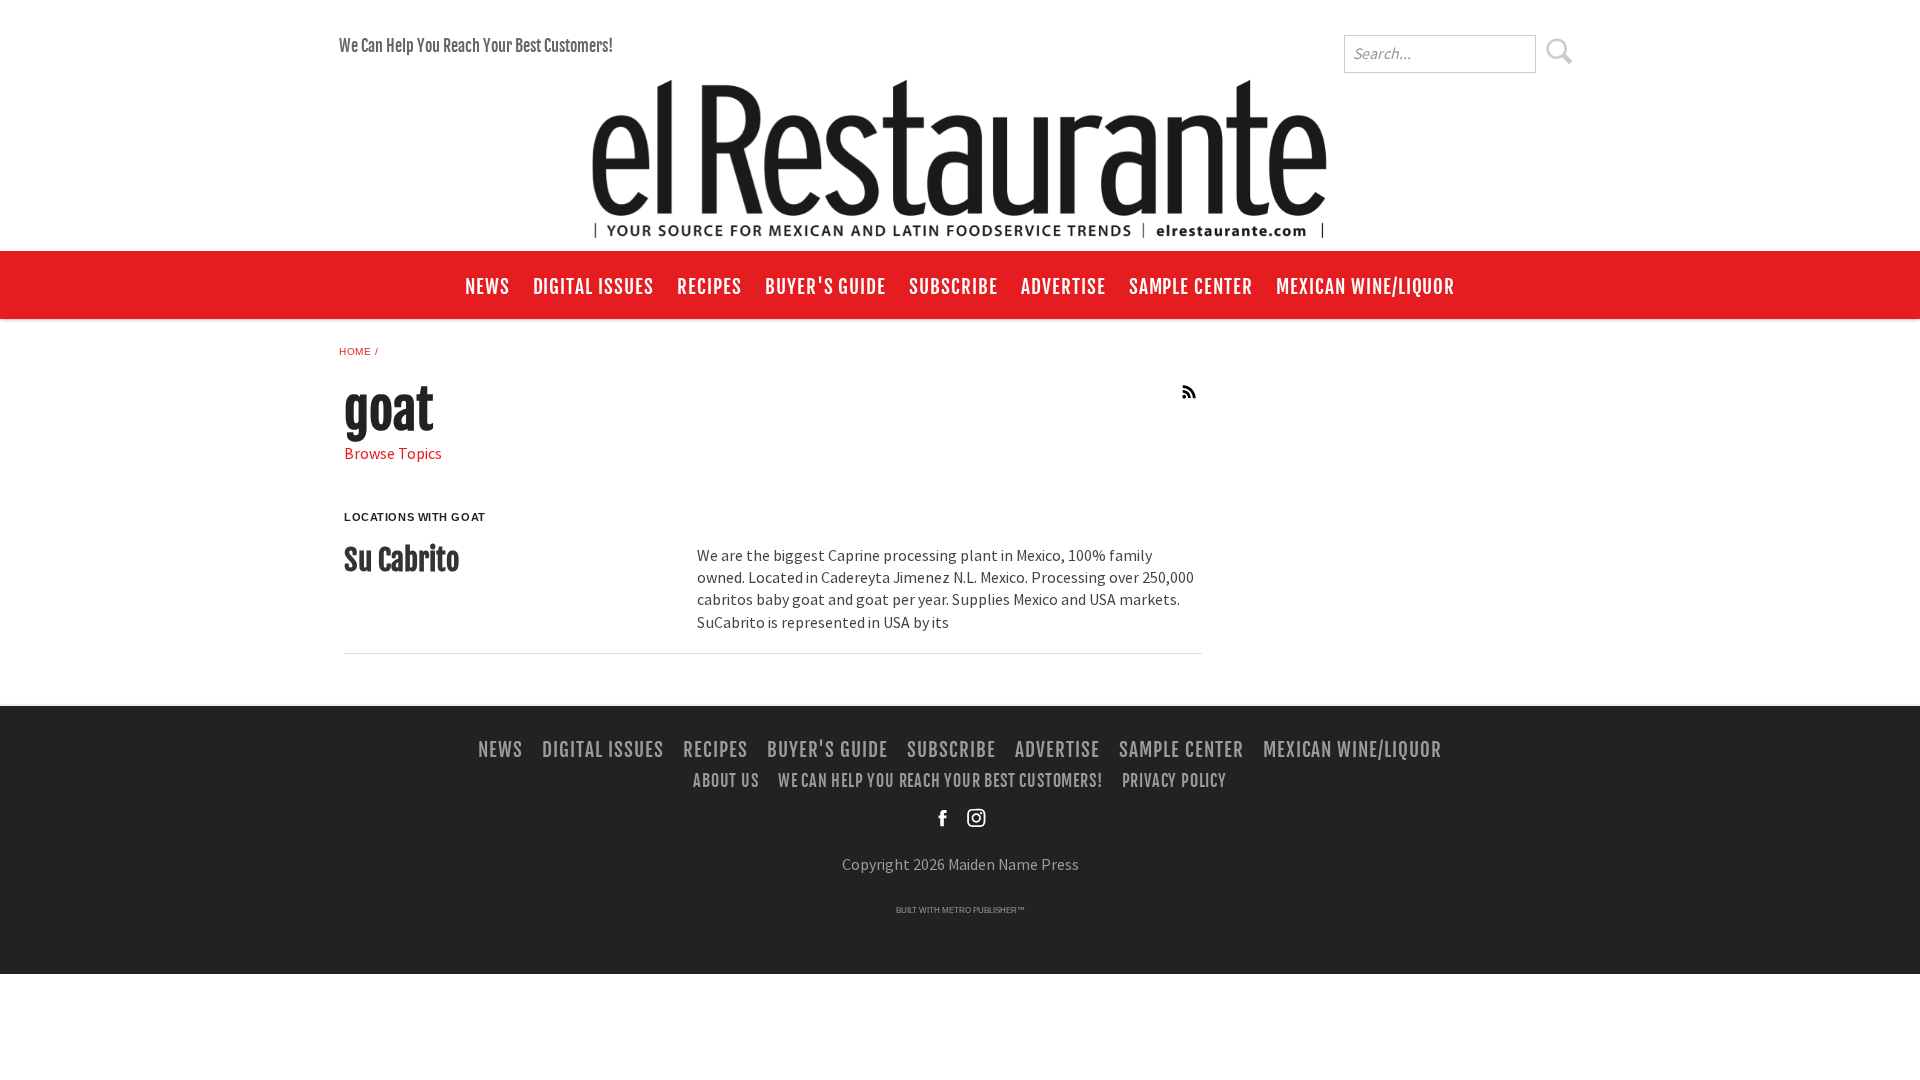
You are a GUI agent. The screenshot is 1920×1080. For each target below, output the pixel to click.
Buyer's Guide (825, 287)
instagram (976, 818)
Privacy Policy (1174, 781)
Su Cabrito (401, 560)
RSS (1190, 392)
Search (1560, 51)
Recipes (709, 287)
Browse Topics (393, 454)
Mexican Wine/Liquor (1365, 287)
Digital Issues (593, 287)
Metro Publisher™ (983, 910)
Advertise (1063, 287)
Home (355, 351)
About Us (725, 781)
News (487, 287)
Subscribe (953, 287)
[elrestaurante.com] (960, 150)
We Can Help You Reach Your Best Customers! (476, 46)
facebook (944, 818)
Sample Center (1191, 287)
